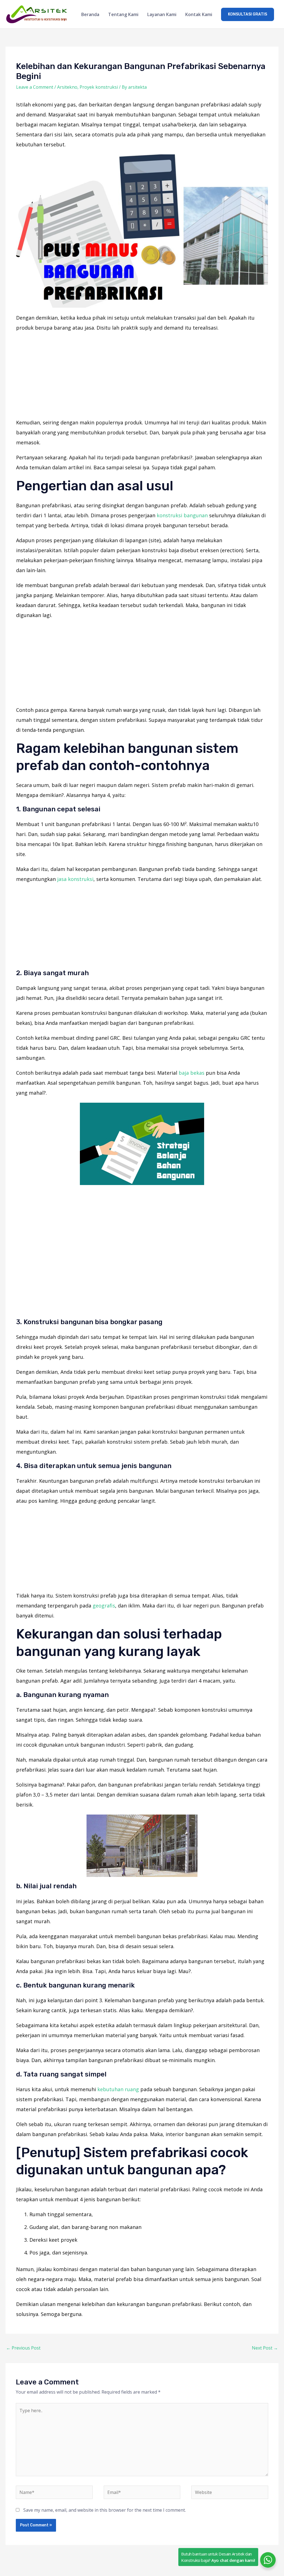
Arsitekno (67, 87)
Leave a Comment (35, 87)
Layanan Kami (162, 14)
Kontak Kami (199, 14)
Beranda (90, 14)
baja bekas (192, 1073)
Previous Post (23, 2348)
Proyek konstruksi (99, 87)
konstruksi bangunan (182, 515)
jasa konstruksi (75, 879)
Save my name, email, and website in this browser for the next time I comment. (105, 2510)
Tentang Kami (123, 14)
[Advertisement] (142, 376)
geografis (104, 1606)
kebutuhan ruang (118, 2089)
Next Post (265, 2348)
